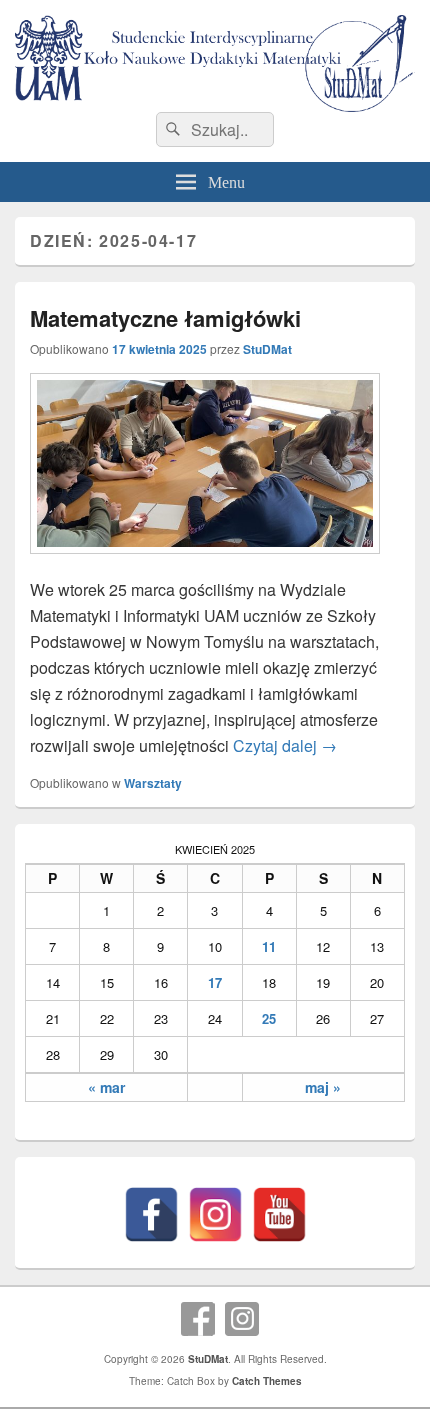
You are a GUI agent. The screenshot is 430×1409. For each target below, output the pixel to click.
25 (269, 1018)
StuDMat (267, 349)
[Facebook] (151, 1214)
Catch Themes (267, 1381)
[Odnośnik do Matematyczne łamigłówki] (205, 563)
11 (269, 946)
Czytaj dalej (285, 745)
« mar (106, 1087)
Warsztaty (153, 783)
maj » (323, 1087)
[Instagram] (215, 1214)
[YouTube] (279, 1214)
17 (215, 982)
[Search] (171, 130)
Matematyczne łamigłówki (165, 318)
